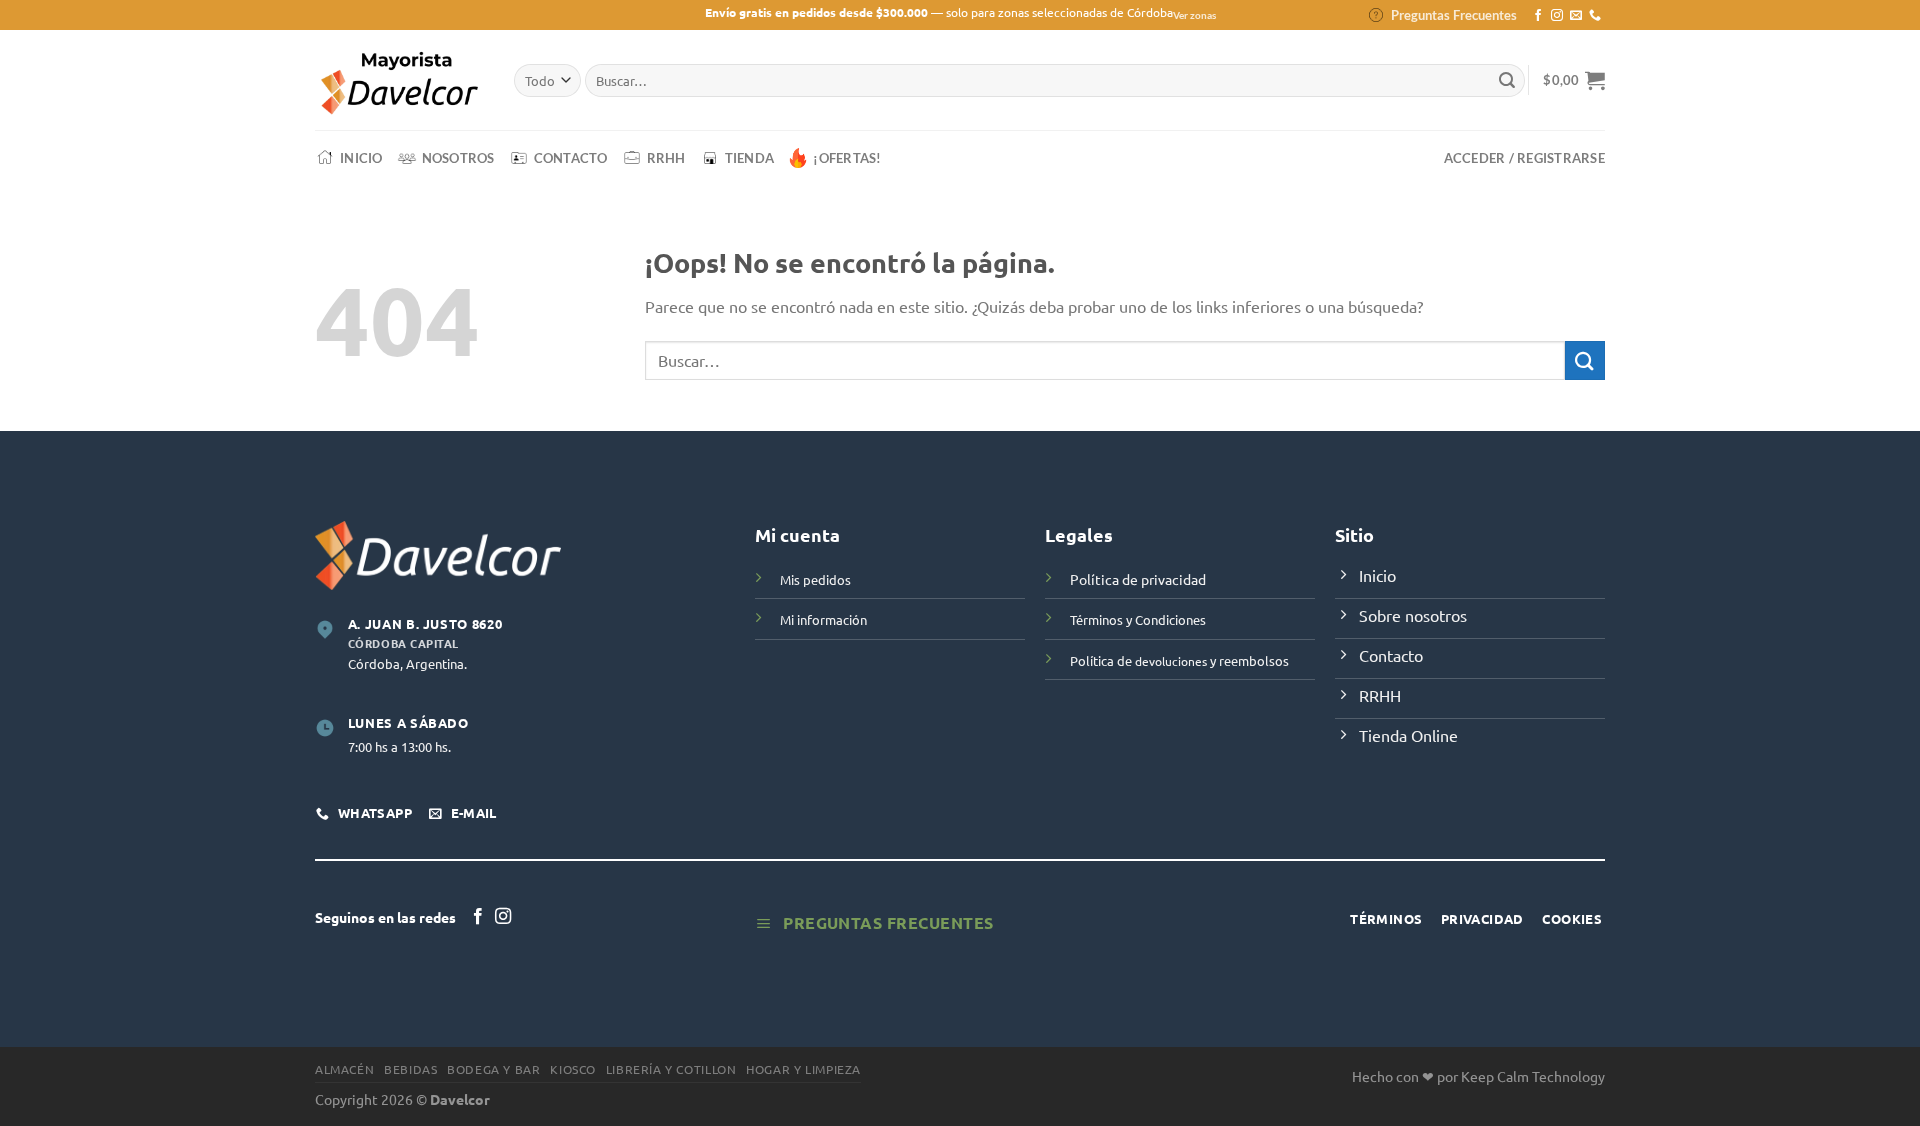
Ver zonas (1194, 15)
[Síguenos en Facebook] (1538, 16)
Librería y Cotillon (671, 1069)
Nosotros (458, 158)
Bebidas (410, 1069)
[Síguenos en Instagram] (1557, 16)
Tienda (750, 158)
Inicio (361, 158)
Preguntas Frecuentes (1454, 15)
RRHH (666, 158)
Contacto (571, 158)
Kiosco (573, 1069)
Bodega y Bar (493, 1069)
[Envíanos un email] (1576, 16)
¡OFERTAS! (847, 158)
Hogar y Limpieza (803, 1069)
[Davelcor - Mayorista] (399, 80)
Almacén (344, 1069)
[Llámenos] (1595, 16)
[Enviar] (1507, 81)
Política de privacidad (1138, 579)
